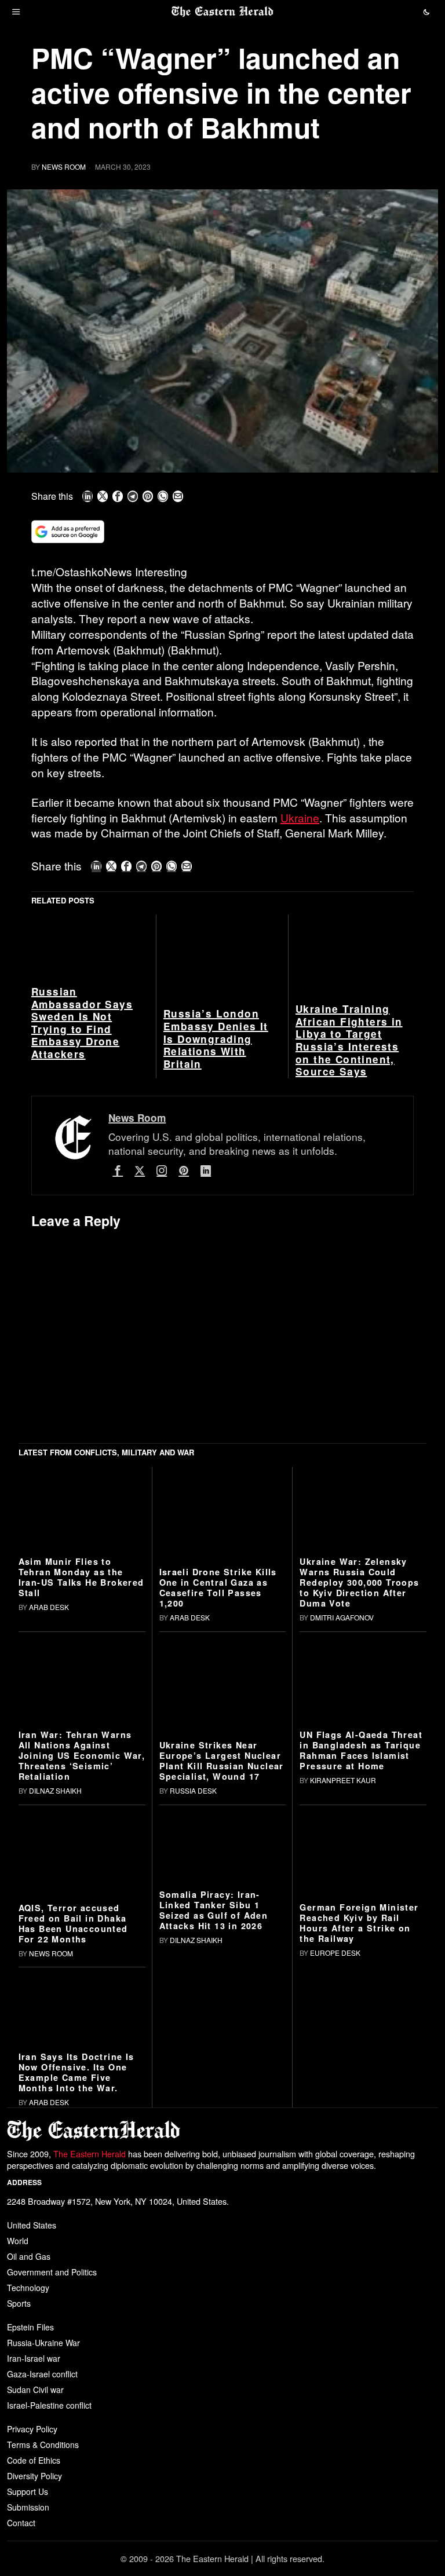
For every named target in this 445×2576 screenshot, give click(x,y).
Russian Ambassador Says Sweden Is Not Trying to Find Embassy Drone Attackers (82, 1023)
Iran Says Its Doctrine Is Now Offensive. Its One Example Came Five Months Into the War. (76, 2072)
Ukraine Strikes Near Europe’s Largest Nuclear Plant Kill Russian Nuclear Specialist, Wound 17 (222, 1761)
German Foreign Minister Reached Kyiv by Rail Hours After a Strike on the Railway (359, 1923)
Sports (19, 2303)
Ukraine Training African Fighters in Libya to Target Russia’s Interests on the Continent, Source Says (349, 1041)
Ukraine (300, 817)
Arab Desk (49, 1607)
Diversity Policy (34, 2476)
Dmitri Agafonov (342, 1617)
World (18, 2241)
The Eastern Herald (90, 2154)
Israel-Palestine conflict (49, 2405)
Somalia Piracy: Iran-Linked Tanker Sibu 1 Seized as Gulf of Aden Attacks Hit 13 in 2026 (214, 1910)
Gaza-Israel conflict (42, 2374)
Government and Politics (52, 2272)
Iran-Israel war (34, 2358)
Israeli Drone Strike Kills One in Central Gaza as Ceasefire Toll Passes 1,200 (218, 1587)
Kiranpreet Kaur (343, 1780)
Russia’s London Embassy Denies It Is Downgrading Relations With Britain (216, 1039)
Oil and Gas (29, 2256)
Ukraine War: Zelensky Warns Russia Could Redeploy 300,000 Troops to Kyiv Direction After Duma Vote (359, 1582)
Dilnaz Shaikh (55, 1790)
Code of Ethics (34, 2460)
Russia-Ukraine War (43, 2343)
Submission (28, 2507)
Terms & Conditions (43, 2445)
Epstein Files (30, 2327)
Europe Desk (335, 1953)
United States (32, 2225)
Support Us (28, 2491)
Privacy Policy (32, 2429)
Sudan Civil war (35, 2390)
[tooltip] (87, 496)
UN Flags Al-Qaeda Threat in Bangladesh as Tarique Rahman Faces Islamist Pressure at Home (361, 1750)
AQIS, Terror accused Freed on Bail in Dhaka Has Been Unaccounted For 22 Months (73, 1923)
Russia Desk (193, 1790)
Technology (28, 2288)
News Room (64, 167)
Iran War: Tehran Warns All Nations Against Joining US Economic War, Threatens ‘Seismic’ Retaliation (82, 1755)
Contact (21, 2523)
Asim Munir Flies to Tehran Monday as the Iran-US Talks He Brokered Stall (81, 1577)
